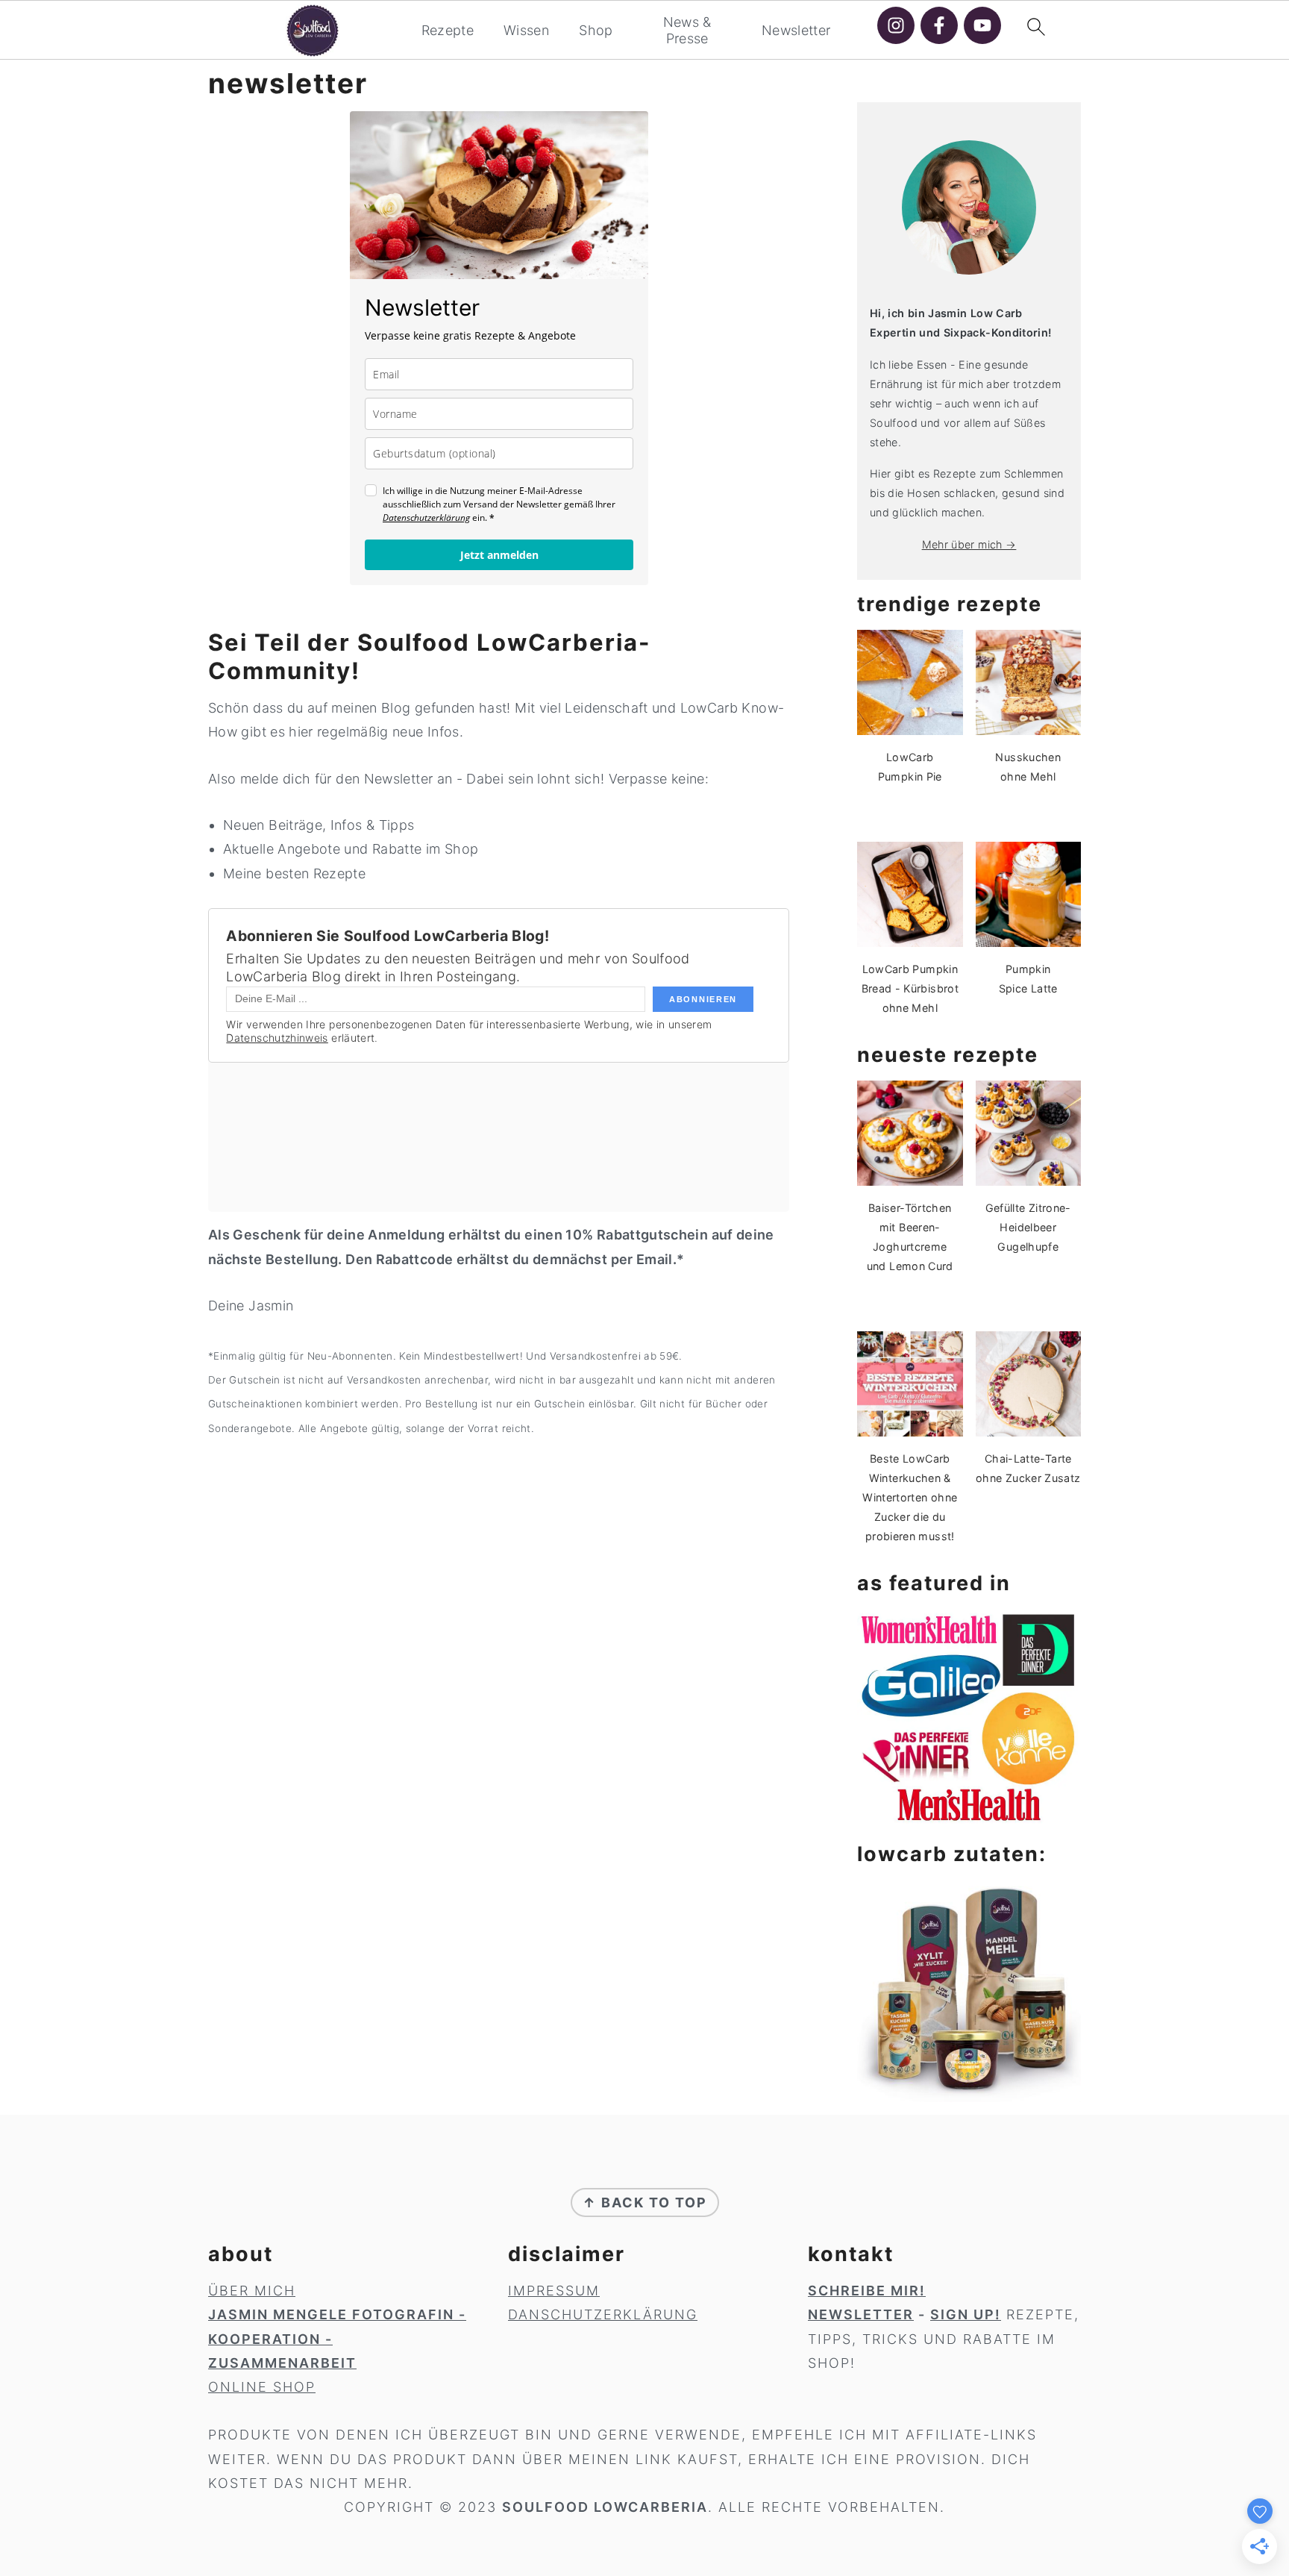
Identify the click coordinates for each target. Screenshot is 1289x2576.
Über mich (252, 2291)
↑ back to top (645, 2203)
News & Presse (687, 30)
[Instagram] (896, 25)
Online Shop (262, 2387)
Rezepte (448, 30)
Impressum (554, 2291)
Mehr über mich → (969, 544)
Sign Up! (966, 2314)
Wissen (526, 30)
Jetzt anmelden (499, 555)
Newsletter (796, 30)
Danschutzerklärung (603, 2314)
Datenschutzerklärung (426, 518)
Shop (596, 30)
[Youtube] (982, 25)
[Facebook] (939, 25)
